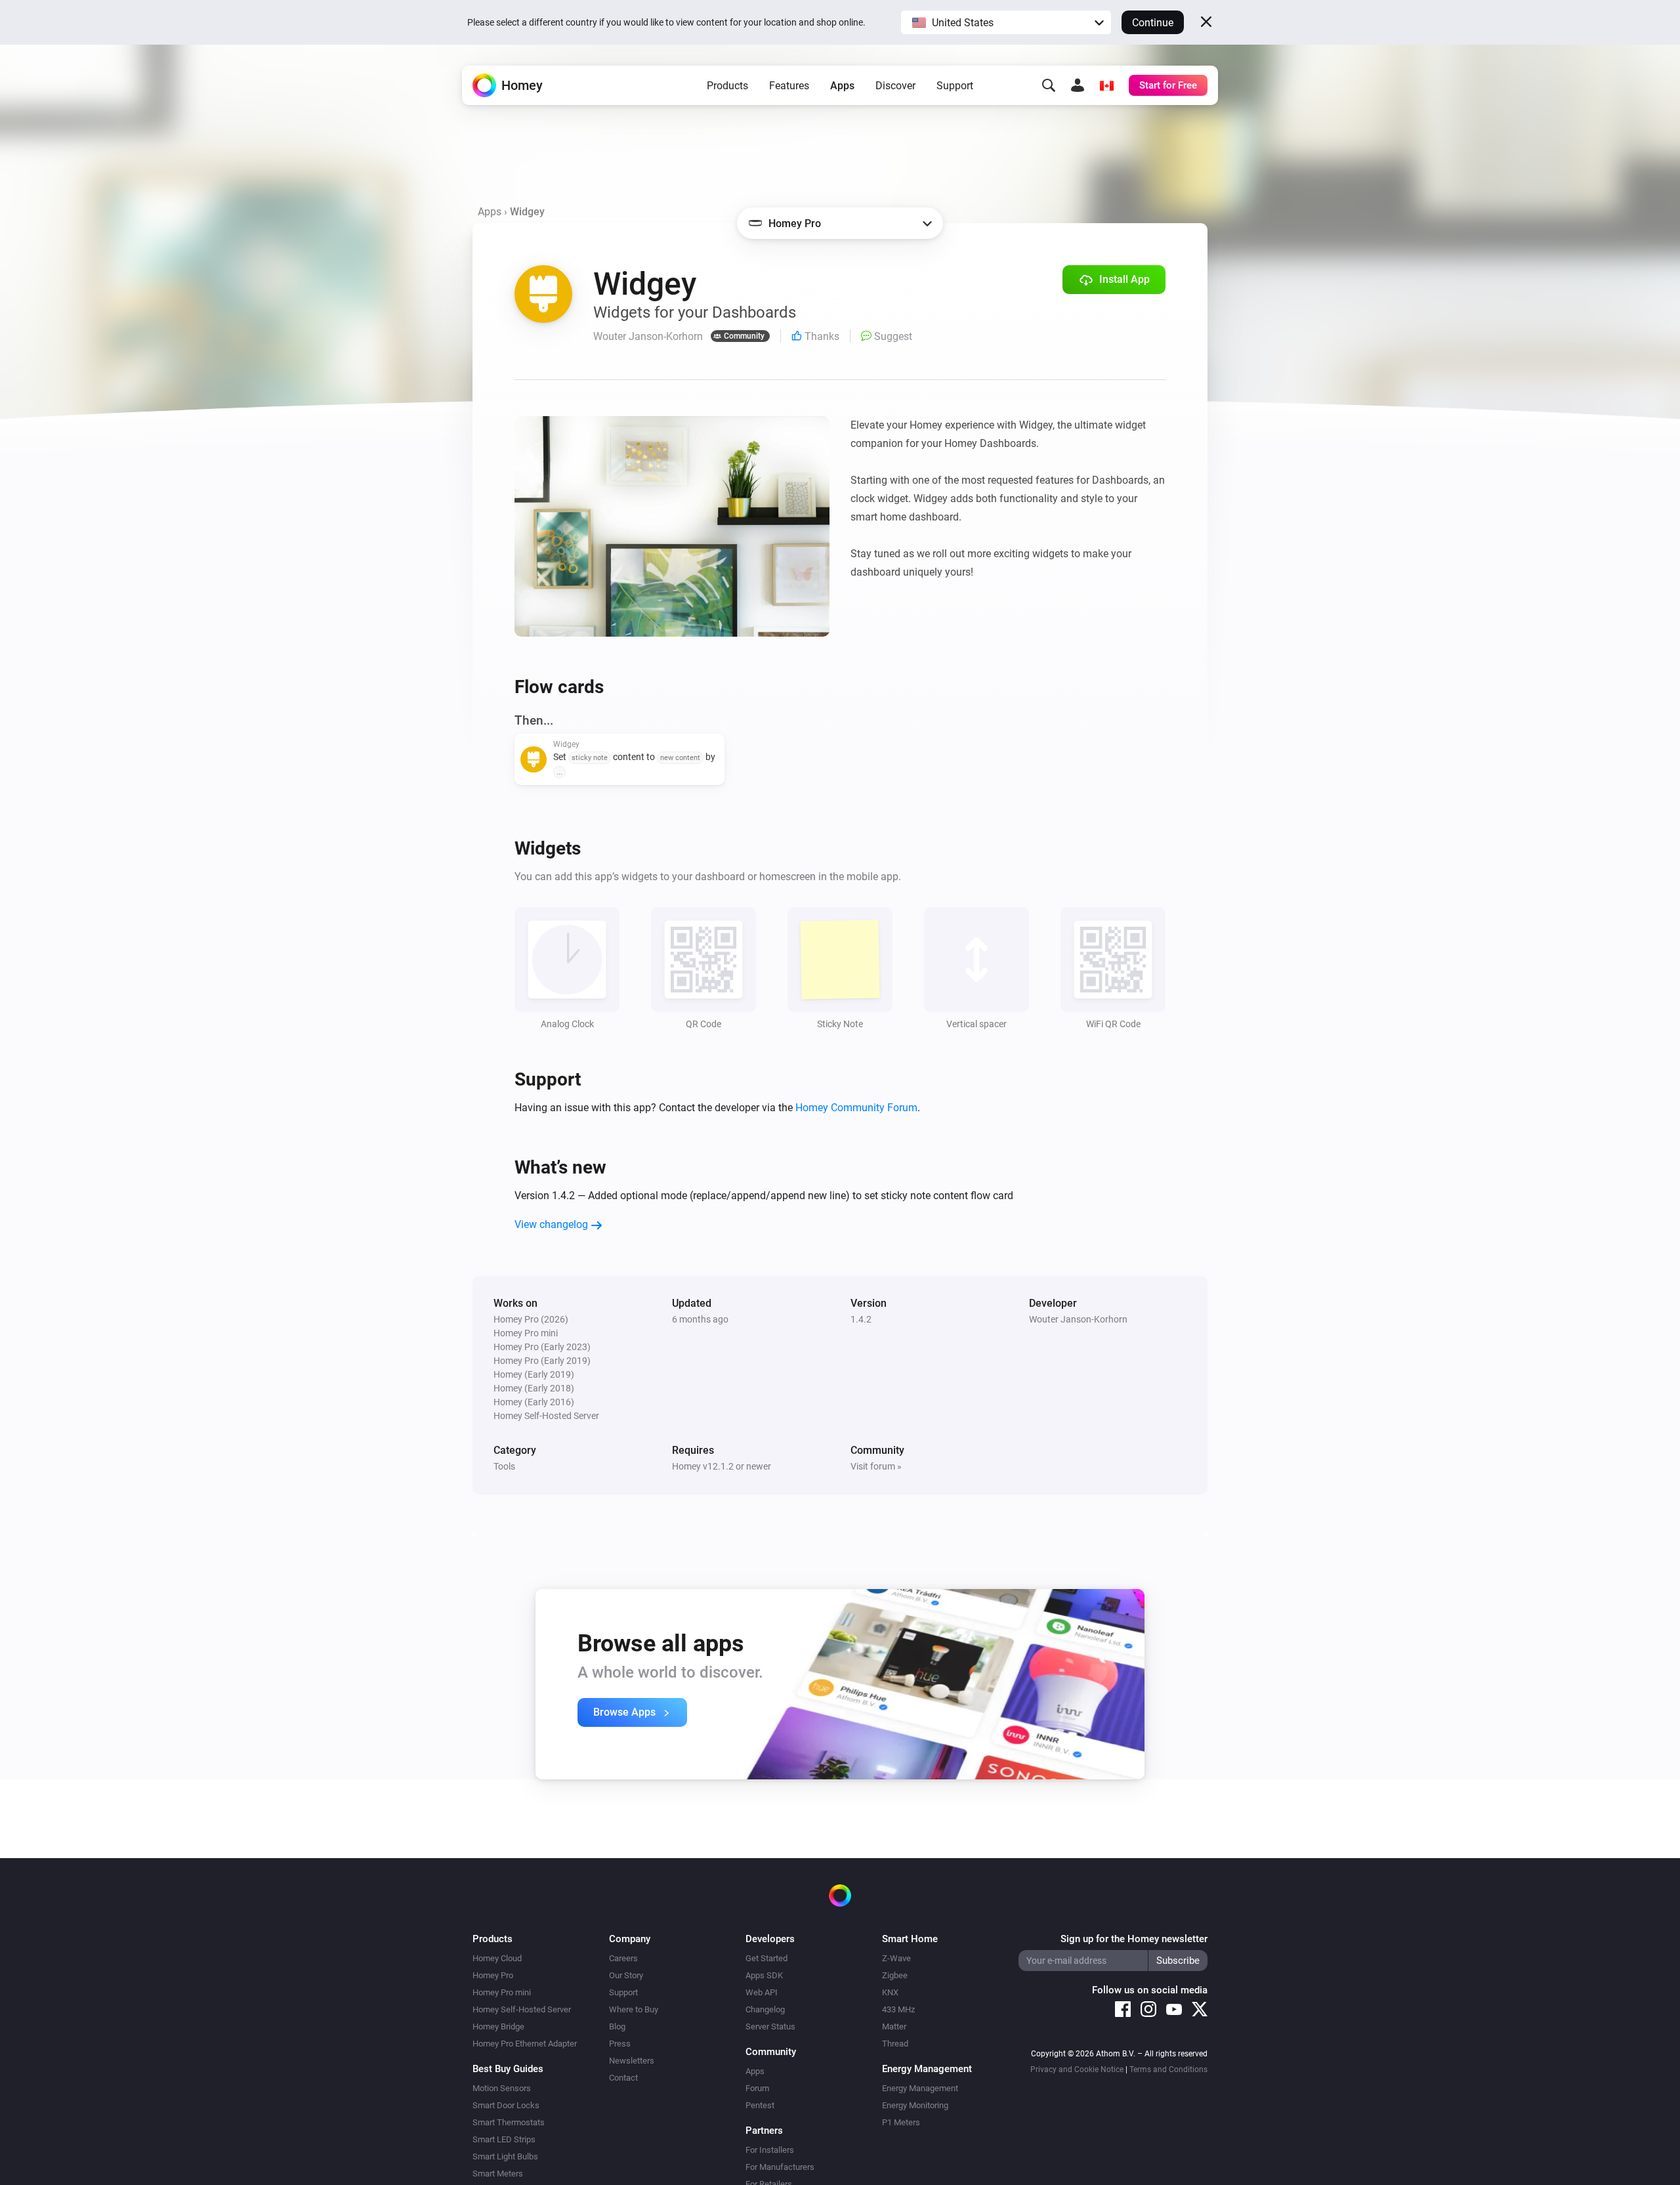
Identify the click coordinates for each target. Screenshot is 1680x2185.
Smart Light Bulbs (505, 2156)
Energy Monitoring (915, 2105)
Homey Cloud (497, 1958)
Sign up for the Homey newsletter (1134, 1939)
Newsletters (632, 2061)
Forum (757, 2088)
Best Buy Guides (508, 2069)
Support (955, 86)
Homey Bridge (498, 2026)
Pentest (760, 2105)
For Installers (770, 2150)
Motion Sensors (502, 2088)
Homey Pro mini (502, 1992)
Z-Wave (896, 1958)
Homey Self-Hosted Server (522, 2009)
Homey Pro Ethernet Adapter (525, 2044)
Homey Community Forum (856, 1108)
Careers (623, 1958)
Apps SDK (764, 1975)
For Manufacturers (780, 2167)
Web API (762, 1992)
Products (727, 86)
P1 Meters (901, 2122)
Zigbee (895, 1975)
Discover (895, 86)
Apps (842, 86)
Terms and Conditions (1168, 2069)
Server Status (770, 2026)
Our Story (626, 1975)
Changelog (765, 2009)
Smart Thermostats (509, 2122)
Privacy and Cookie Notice (1077, 2069)
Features (789, 86)
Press (620, 2044)
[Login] (1078, 85)
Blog (617, 2026)
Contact (623, 2078)
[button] (1006, 22)
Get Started (766, 1958)
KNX (890, 1992)
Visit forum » (876, 1466)
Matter (894, 2026)
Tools (504, 1466)
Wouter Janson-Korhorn (1078, 1319)
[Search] (1049, 85)
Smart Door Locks (506, 2105)
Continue (1153, 23)
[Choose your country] (1106, 85)
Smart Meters (498, 2174)
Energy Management (920, 2088)
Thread (895, 2044)
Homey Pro (493, 1975)
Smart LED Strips (504, 2139)
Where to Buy (634, 2009)
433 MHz (898, 2009)
